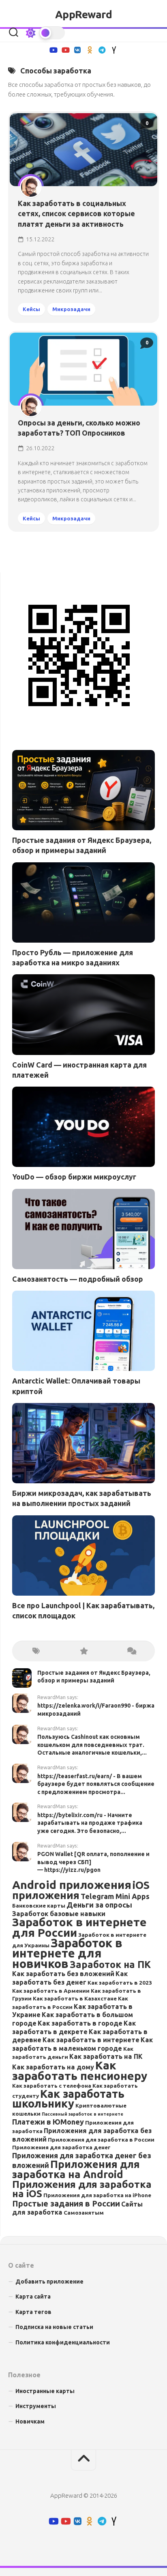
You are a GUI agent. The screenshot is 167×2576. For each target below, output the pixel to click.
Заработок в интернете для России (79, 1927)
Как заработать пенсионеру (80, 2070)
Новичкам (30, 2421)
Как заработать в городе (80, 2023)
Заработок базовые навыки (59, 1914)
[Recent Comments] (131, 1651)
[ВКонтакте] (77, 50)
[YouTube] (65, 50)
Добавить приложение (49, 2282)
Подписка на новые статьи (54, 2327)
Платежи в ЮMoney (48, 2122)
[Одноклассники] (90, 50)
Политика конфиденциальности (63, 2342)
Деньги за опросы (99, 1905)
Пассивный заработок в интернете (82, 2114)
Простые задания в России (66, 2203)
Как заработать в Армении (51, 1991)
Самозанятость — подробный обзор (78, 1279)
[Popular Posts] (83, 1651)
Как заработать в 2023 (120, 1983)
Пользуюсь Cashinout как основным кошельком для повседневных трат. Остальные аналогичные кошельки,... (92, 1745)
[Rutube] (53, 50)
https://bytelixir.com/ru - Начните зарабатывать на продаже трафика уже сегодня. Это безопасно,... (90, 1823)
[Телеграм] (102, 50)
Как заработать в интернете (91, 2040)
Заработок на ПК (110, 1964)
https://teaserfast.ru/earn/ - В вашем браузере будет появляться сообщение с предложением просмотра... (96, 1784)
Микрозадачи (71, 309)
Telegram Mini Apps (115, 1896)
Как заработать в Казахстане (75, 1998)
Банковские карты (39, 1906)
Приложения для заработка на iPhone (97, 2195)
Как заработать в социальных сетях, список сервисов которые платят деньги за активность (76, 213)
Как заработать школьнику (68, 2099)
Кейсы (31, 309)
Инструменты (36, 2406)
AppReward (84, 14)
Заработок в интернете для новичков (67, 1953)
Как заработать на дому (53, 2067)
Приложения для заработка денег (61, 2147)
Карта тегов (33, 2312)
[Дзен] (114, 50)
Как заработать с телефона (52, 2086)
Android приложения (72, 1885)
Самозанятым (84, 2213)
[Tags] (36, 1651)
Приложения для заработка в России (101, 2140)
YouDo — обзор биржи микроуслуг (74, 1177)
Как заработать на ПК (106, 2056)
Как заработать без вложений (63, 1974)
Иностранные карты (45, 2391)
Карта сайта (33, 2297)
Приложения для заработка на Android (76, 2169)
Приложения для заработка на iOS (82, 2189)
